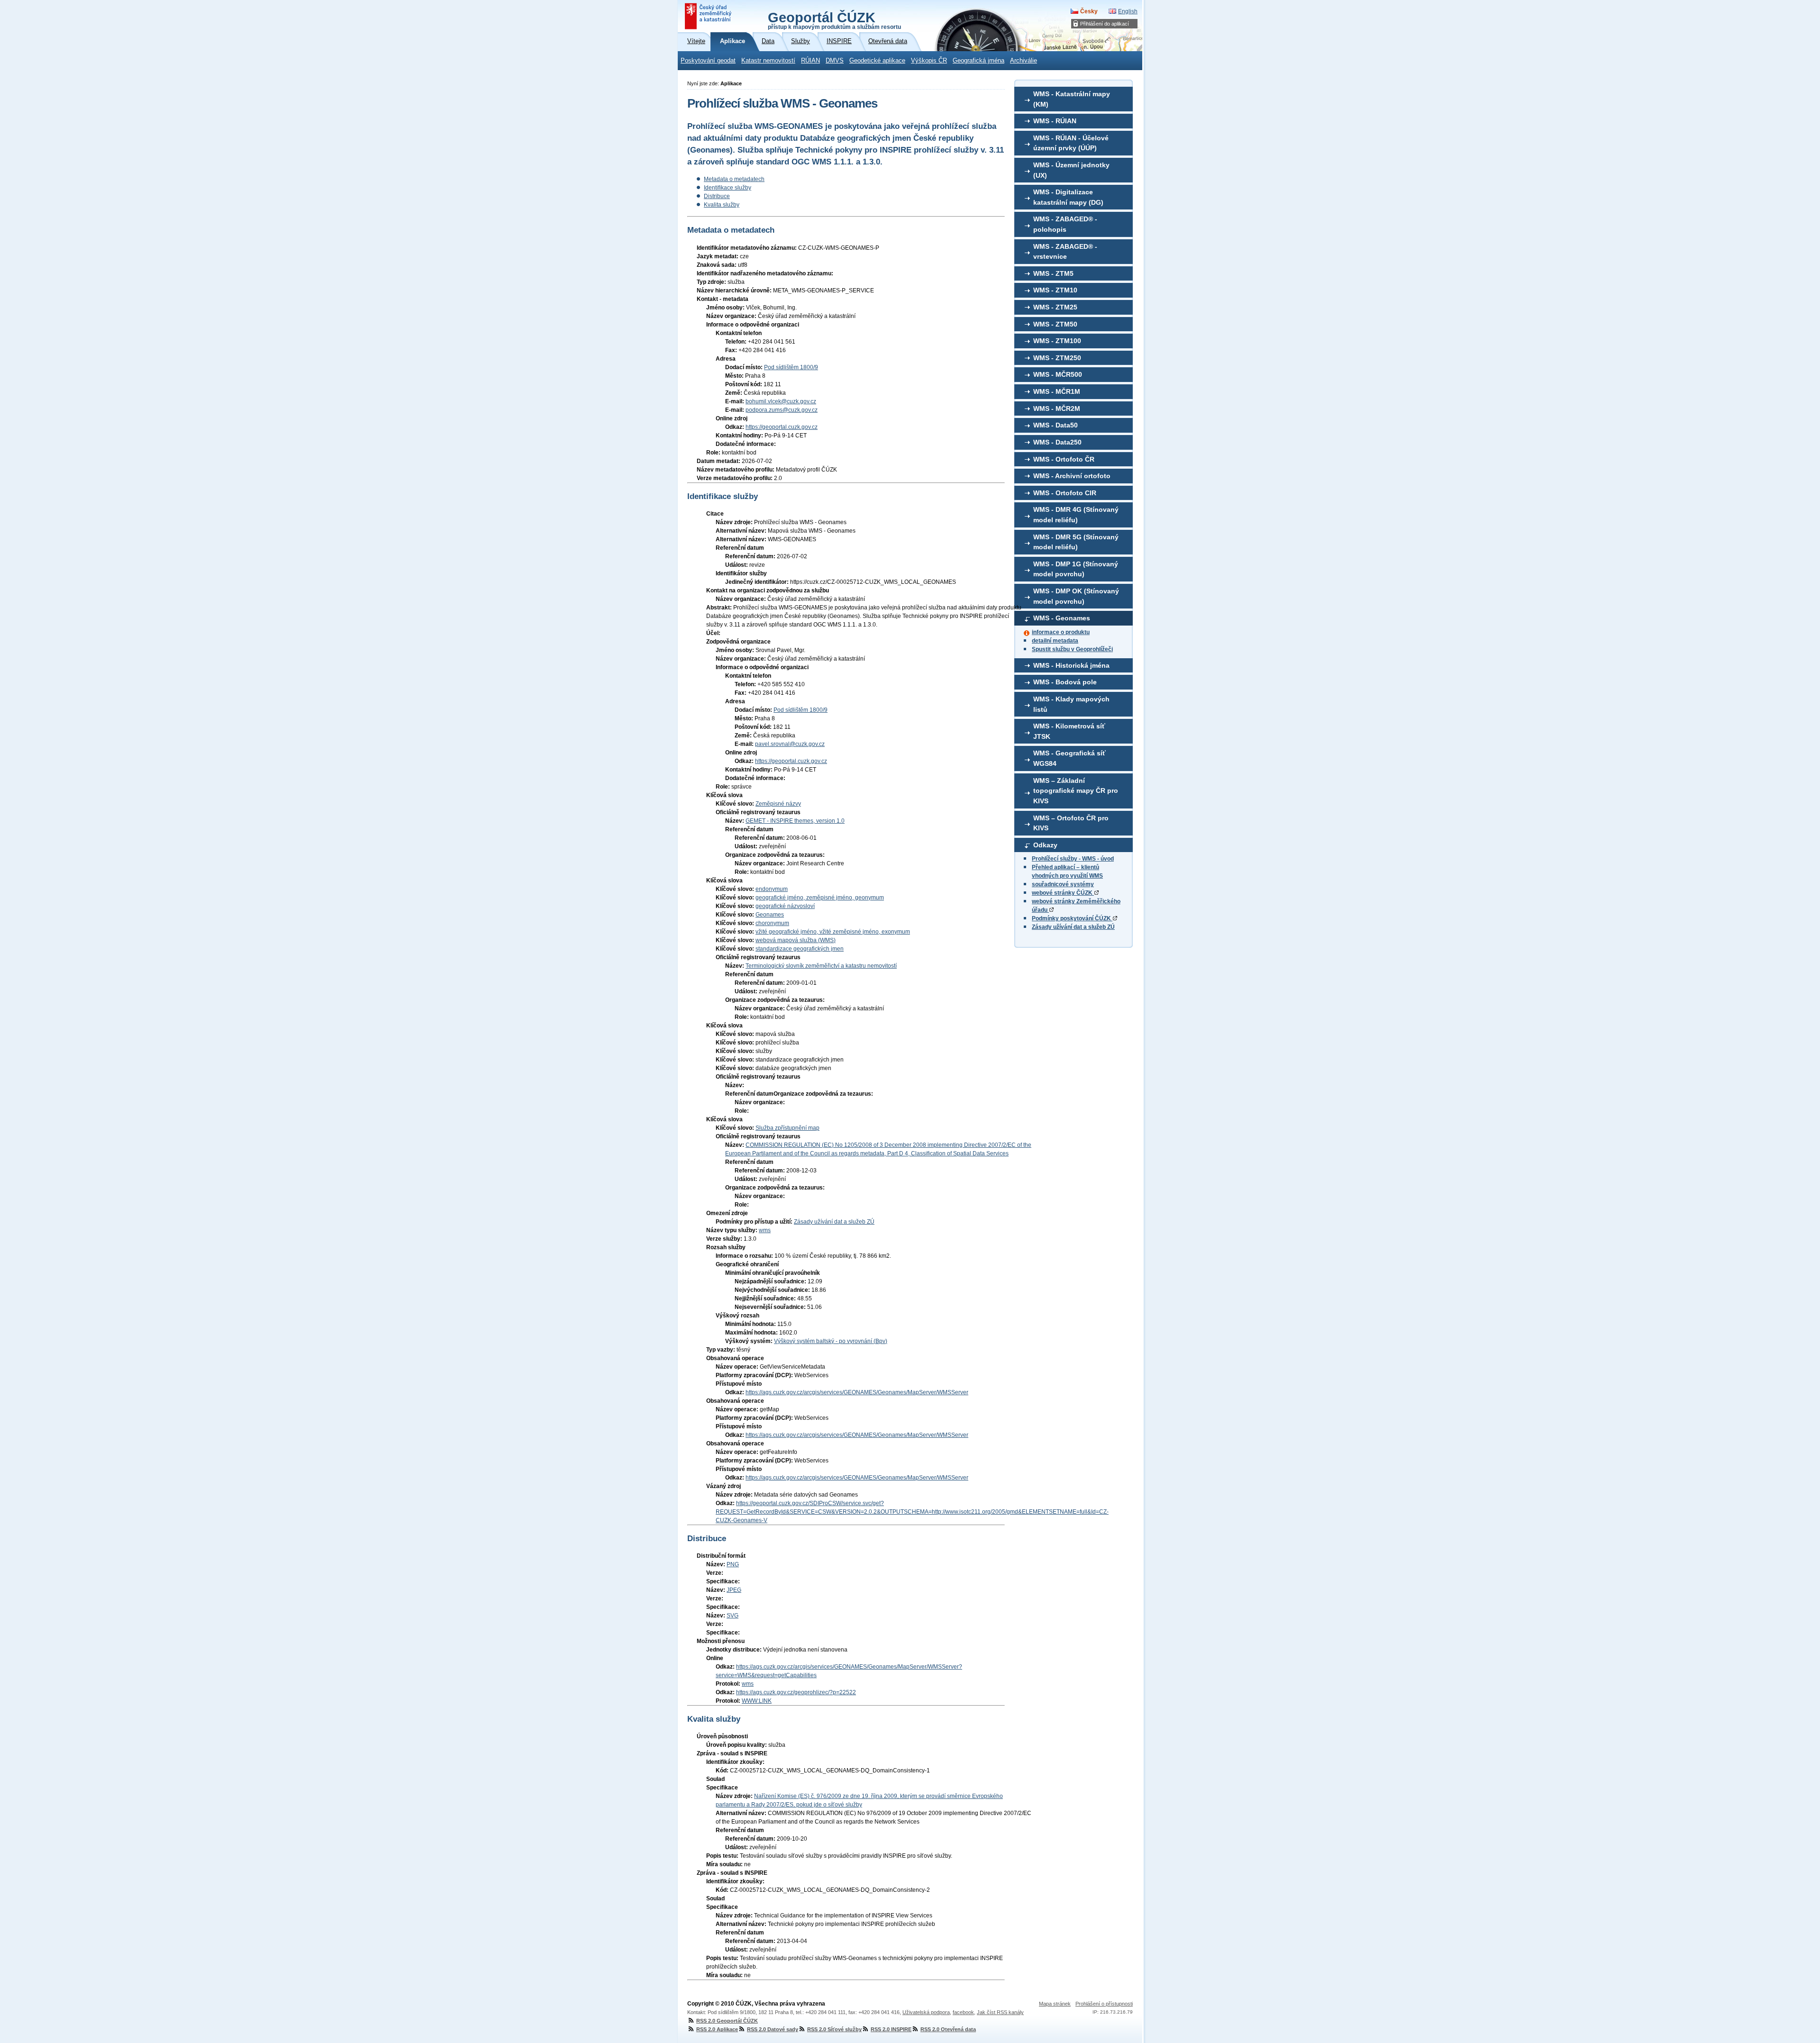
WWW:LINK (757, 1701)
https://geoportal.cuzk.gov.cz (782, 427)
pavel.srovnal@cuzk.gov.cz (790, 744)
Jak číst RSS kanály (1000, 2012)
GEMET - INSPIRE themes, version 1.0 (795, 821)
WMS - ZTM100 (1057, 341)
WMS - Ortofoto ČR (1064, 459)
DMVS (835, 61)
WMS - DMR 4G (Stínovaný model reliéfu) (1076, 515)
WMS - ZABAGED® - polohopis (1065, 224)
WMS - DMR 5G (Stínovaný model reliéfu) (1076, 542)
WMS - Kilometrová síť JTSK (1069, 731)
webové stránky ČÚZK (1063, 893)
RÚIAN (810, 61)
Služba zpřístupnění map (787, 1128)
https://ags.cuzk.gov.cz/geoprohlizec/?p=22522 (796, 1692)
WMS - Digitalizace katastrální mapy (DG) (1068, 197)
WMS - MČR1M (1057, 391)
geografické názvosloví (785, 906)
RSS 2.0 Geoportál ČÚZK (727, 2021)
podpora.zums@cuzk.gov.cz (782, 410)
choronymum (772, 923)
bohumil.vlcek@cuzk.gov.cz (781, 401)
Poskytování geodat (708, 61)
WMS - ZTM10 (1055, 290)
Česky (1089, 11)
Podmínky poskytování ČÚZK (1072, 918)
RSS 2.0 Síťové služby (834, 2029)
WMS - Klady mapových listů (1071, 704)
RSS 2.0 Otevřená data (948, 2029)
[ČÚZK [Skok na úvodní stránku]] (709, 16)
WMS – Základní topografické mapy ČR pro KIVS (1076, 791)
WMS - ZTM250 (1057, 358)
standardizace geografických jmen (800, 949)
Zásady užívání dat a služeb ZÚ (1073, 927)
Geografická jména (978, 61)
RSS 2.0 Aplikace (717, 2029)
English (1128, 11)
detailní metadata (1055, 641)
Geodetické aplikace (877, 61)
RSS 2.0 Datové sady (773, 2029)
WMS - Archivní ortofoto (1072, 476)
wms (765, 1230)
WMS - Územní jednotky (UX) (1071, 170)
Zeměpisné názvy (778, 804)
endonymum (772, 889)
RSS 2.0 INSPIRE (891, 2029)
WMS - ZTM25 (1055, 307)
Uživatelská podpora (926, 2012)
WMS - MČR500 (1058, 374)
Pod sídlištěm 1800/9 (791, 367)
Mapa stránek (1055, 2004)
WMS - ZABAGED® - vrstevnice (1065, 252)
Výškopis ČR (929, 61)
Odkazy (1045, 845)
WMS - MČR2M (1057, 409)
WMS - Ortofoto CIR (1065, 493)
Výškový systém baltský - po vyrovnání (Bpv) (831, 1341)
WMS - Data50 (1056, 425)
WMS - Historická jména (1071, 665)
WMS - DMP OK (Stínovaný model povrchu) (1076, 596)
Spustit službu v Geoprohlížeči (1072, 649)
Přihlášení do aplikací (1105, 24)
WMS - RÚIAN (1055, 121)
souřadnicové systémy (1063, 884)
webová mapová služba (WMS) (796, 940)
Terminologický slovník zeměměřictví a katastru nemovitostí (821, 966)
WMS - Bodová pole (1065, 682)
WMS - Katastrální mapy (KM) (1072, 99)
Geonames (770, 915)
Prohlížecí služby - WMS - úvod (1073, 859)
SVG (733, 1616)
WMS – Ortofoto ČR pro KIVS (1071, 823)
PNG (733, 1564)
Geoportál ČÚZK (834, 20)
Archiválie (1024, 61)
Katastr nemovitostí (768, 61)
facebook (963, 2012)
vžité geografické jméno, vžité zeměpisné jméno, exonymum (833, 932)
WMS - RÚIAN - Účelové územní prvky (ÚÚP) (1071, 143)
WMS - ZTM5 (1053, 273)
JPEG (734, 1590)
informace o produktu (1061, 632)
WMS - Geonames (1062, 618)
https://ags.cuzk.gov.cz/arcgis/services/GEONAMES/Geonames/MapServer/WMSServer (857, 1392)
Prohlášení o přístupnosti (1104, 2004)
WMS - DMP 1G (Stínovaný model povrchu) (1076, 569)
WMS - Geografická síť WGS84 (1069, 758)
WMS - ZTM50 (1055, 324)
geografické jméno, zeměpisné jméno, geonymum (820, 898)
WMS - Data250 (1057, 442)
